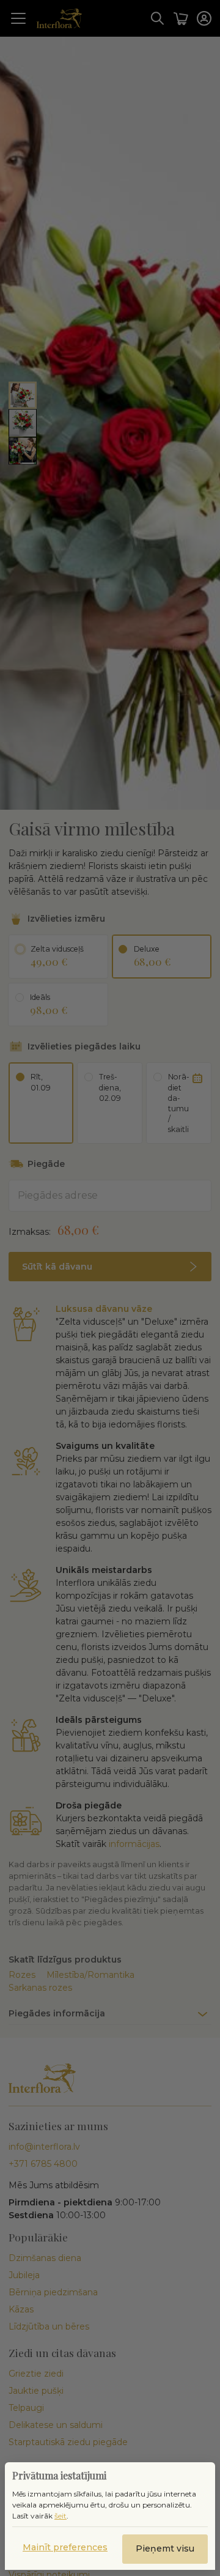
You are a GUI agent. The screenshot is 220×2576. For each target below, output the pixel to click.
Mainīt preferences (65, 2547)
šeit (61, 2516)
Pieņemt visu (165, 2548)
